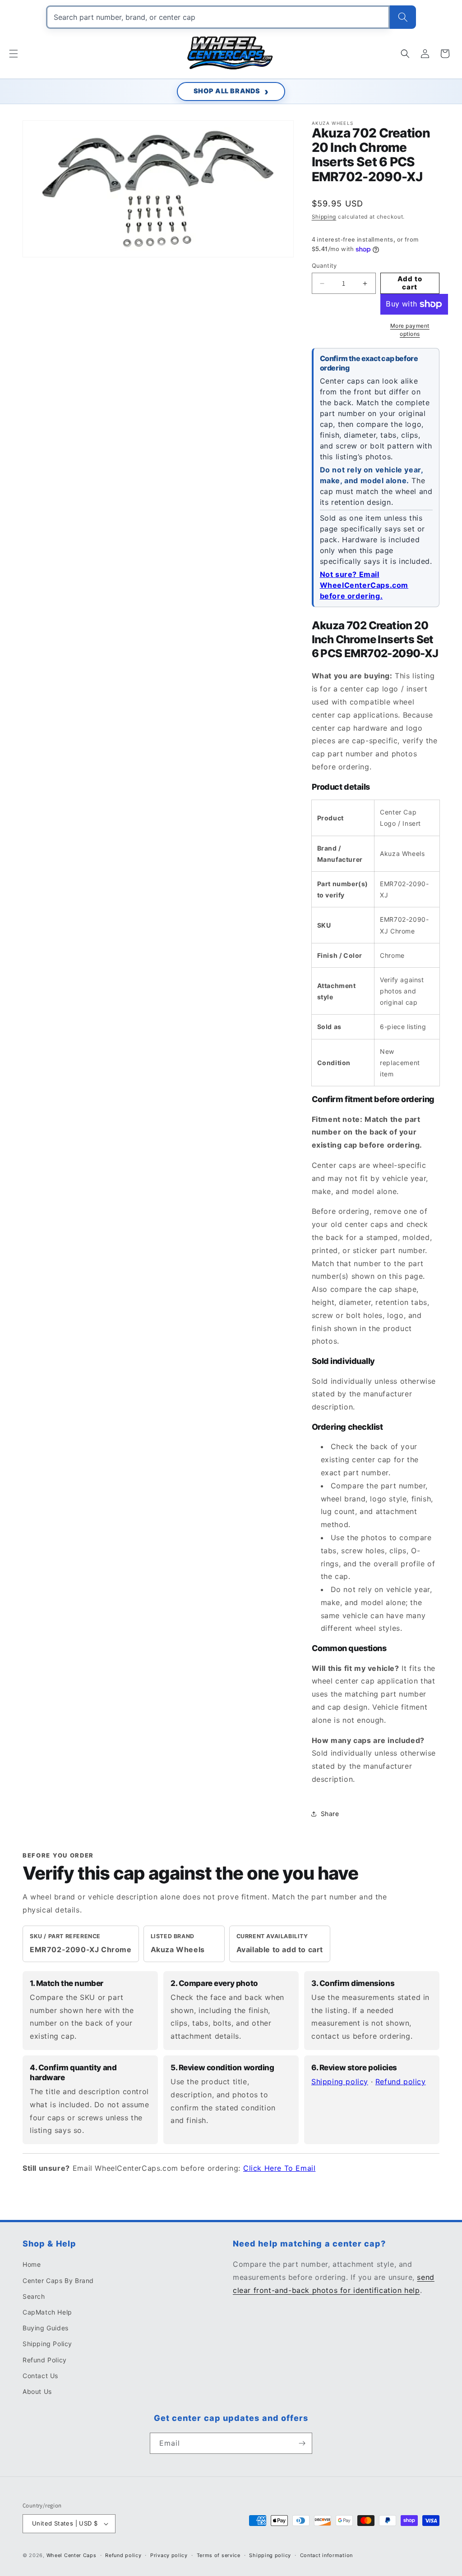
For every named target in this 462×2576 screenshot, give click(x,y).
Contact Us (40, 2376)
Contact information (326, 2555)
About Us (37, 2391)
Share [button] (330, 1814)
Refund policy (401, 2082)
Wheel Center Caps (72, 2555)
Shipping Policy (47, 2344)
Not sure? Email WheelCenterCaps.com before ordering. (364, 585)
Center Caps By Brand (58, 2281)
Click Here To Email (279, 2168)
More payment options (410, 330)
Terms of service (219, 2555)
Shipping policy (340, 2082)
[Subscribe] (302, 2443)
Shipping (324, 217)
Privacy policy (169, 2555)
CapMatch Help (47, 2312)
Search (34, 2296)
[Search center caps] (403, 17)
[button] (14, 54)
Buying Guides (46, 2328)
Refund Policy (45, 2360)
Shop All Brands (227, 91)
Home (32, 2264)
